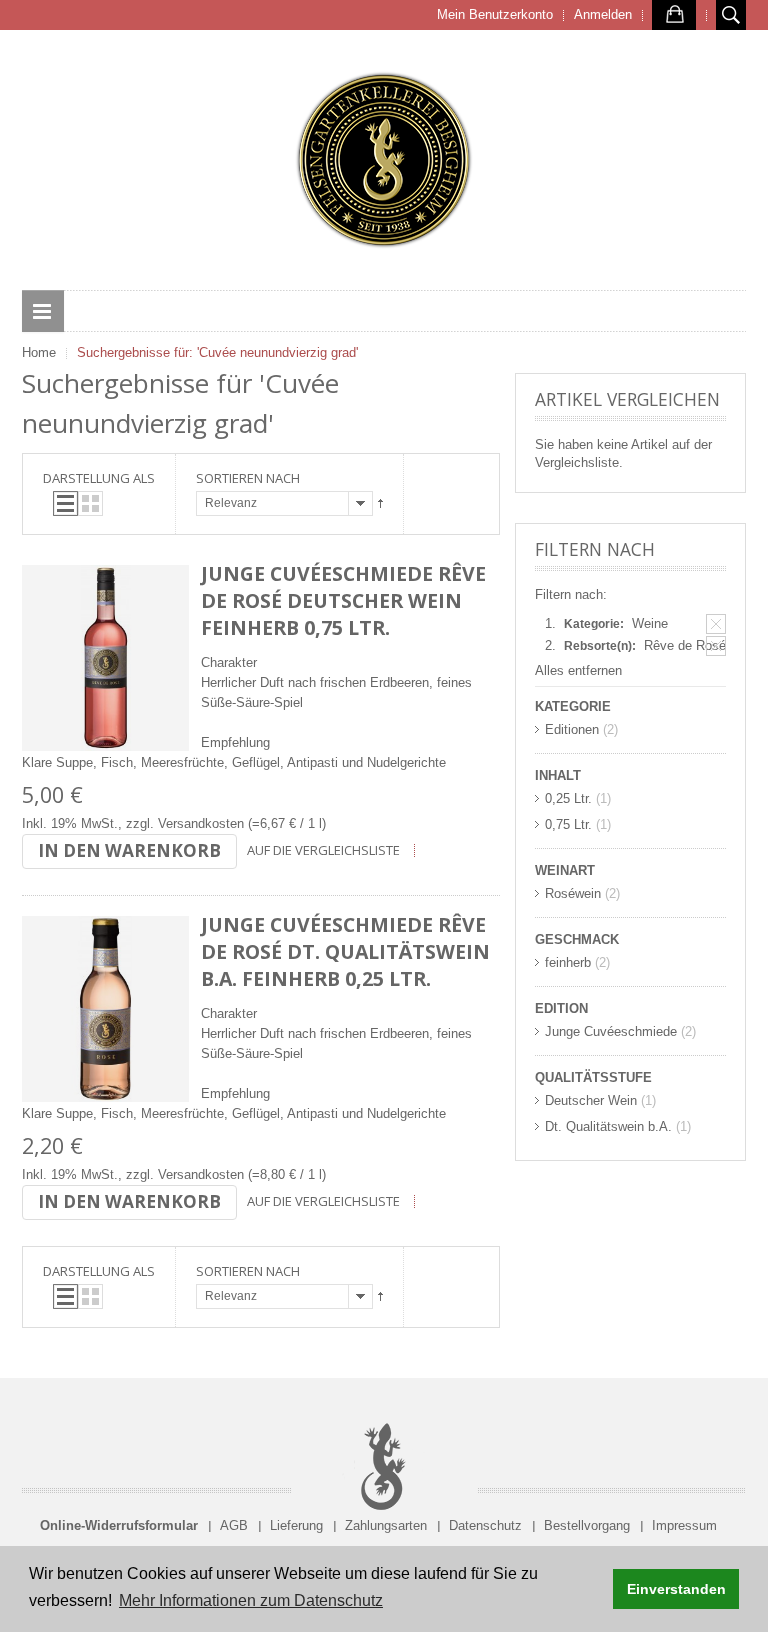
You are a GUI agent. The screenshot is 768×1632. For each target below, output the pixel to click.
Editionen (572, 729)
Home (39, 352)
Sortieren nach (248, 478)
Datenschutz (485, 1525)
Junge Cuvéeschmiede (611, 1031)
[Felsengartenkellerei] (384, 160)
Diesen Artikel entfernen (716, 624)
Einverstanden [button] (676, 1589)
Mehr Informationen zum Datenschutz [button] (251, 1600)
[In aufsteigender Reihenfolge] (380, 503)
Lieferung (296, 1525)
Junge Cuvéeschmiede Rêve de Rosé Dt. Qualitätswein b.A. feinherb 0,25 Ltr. (345, 951)
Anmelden (603, 14)
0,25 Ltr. (568, 798)
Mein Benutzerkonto (495, 14)
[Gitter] (90, 503)
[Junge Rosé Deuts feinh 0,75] (105, 658)
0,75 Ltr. (568, 824)
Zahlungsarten (386, 1525)
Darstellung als (99, 478)
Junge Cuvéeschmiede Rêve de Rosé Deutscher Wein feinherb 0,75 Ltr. (343, 600)
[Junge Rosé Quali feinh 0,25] (105, 1009)
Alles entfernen (578, 670)
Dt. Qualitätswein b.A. (608, 1126)
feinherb (568, 962)
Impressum (684, 1525)
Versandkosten (201, 823)
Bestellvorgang (587, 1525)
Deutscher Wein (591, 1100)
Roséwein (573, 893)
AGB (234, 1525)
